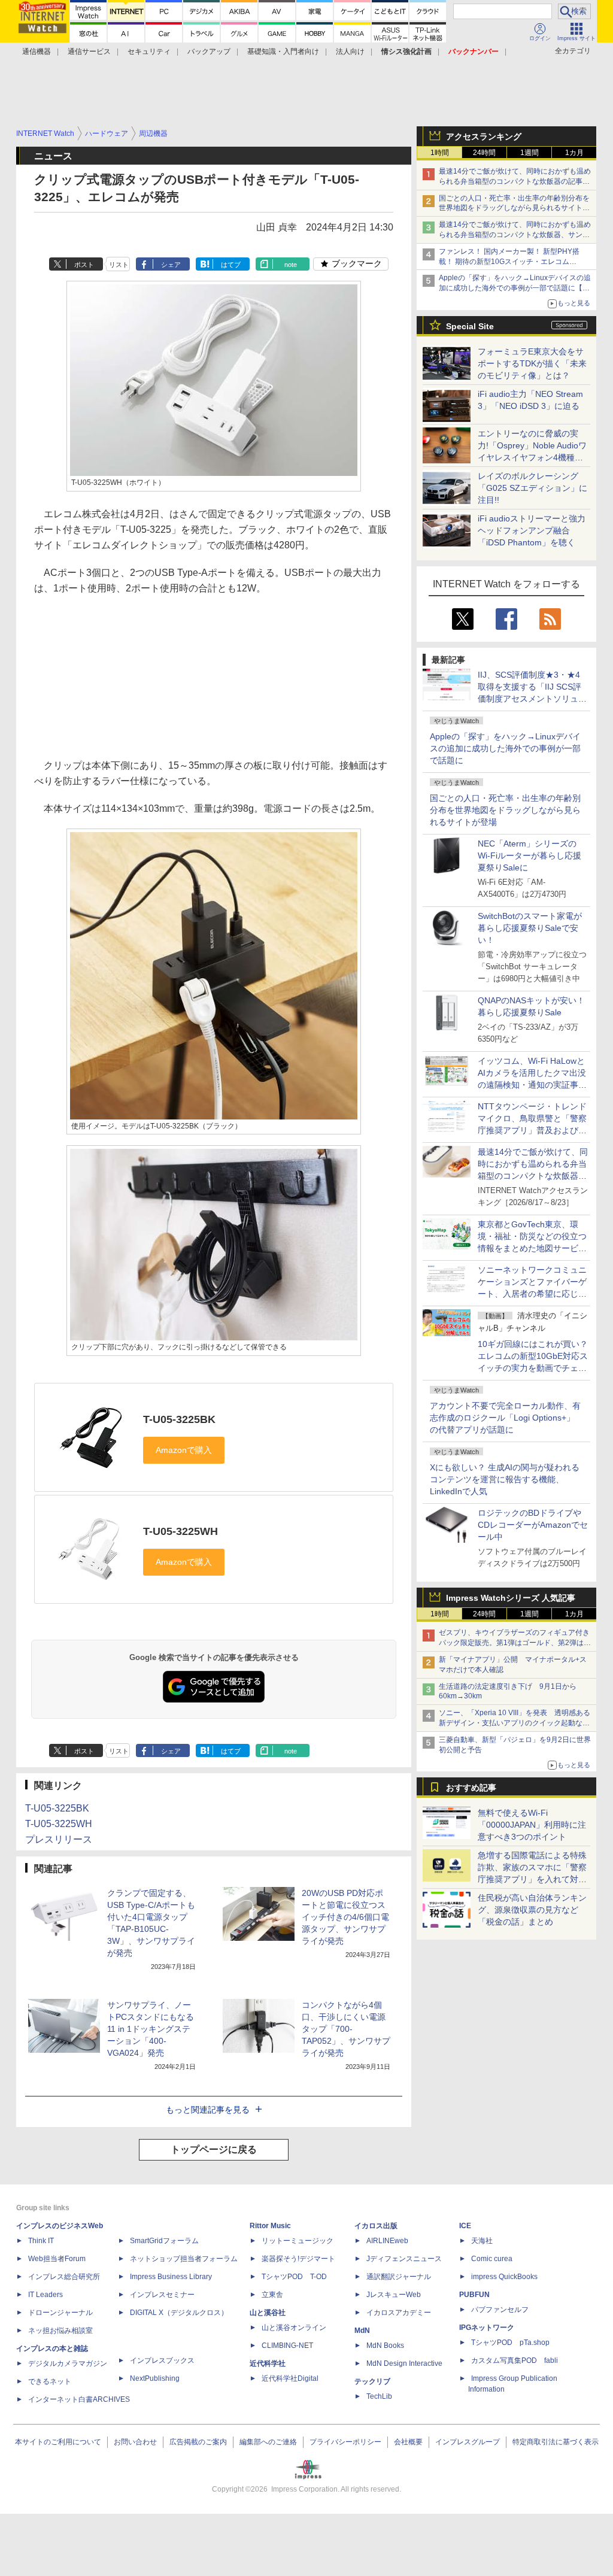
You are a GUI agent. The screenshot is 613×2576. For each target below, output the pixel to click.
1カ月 (574, 153)
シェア (171, 265)
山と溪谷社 (268, 2313)
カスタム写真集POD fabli (515, 2360)
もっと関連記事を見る (208, 2110)
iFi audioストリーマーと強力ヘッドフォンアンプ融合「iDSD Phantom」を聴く (532, 530)
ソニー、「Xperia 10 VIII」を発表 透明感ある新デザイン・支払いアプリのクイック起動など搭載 (515, 1723)
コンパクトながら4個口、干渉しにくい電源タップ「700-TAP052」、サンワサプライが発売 (346, 2029)
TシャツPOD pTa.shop (510, 2343)
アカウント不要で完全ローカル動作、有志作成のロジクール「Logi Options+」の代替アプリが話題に (505, 1418)
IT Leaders (45, 2295)
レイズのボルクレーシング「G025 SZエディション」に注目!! (532, 488)
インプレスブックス (162, 2360)
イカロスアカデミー (399, 2313)
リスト (119, 265)
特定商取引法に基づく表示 (556, 2442)
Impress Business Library (171, 2277)
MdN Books (385, 2346)
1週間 (529, 153)
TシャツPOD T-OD (294, 2277)
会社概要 (408, 2442)
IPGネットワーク (487, 2328)
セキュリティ (149, 51)
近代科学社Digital (290, 2378)
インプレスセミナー (162, 2295)
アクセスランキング (484, 136)
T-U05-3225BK (179, 1419)
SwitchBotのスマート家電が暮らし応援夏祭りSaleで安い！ (530, 928)
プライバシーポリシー (345, 2442)
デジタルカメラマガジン (68, 2363)
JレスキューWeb (394, 2295)
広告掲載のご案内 (198, 2442)
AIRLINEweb (387, 2241)
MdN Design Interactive (404, 2363)
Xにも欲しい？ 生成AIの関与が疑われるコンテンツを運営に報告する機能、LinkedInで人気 (505, 1479)
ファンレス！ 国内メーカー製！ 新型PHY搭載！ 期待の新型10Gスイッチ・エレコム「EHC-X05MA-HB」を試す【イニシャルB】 (512, 262)
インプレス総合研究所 (64, 2277)
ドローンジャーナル (60, 2313)
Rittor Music (270, 2226)
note (291, 265)
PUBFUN (474, 2295)
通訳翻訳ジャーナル (399, 2277)
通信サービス (89, 51)
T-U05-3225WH (180, 1531)
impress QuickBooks (504, 2277)
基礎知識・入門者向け (283, 51)
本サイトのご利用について (58, 2442)
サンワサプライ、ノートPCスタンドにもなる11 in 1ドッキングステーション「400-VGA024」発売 (151, 2029)
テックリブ (372, 2381)
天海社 (482, 2241)
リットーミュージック (298, 2241)
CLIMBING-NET (287, 2346)
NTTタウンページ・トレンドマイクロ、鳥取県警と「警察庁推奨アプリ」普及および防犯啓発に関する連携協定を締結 (532, 1130)
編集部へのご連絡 (268, 2442)
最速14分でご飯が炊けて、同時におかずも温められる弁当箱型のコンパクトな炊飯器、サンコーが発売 (515, 235)
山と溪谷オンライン (294, 2328)
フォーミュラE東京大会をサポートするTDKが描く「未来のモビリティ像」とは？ (532, 363)
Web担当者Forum (57, 2259)
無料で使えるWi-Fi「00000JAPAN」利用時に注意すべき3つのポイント (532, 1825)
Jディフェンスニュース (404, 2259)
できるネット (50, 2381)
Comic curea (492, 2259)
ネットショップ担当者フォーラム (184, 2259)
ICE (465, 2226)
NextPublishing (155, 2378)
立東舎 (272, 2295)
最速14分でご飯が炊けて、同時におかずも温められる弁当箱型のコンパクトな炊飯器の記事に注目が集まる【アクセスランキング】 (515, 181)
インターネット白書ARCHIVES (79, 2399)
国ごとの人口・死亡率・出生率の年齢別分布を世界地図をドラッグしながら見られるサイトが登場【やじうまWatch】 (514, 208)
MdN (362, 2331)
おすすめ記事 (471, 1788)
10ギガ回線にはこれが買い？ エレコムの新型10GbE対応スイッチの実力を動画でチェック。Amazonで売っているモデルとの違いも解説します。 (537, 1368)
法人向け (350, 51)
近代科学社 (268, 2363)
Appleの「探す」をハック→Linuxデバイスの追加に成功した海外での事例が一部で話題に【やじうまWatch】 (515, 288)
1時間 (440, 153)
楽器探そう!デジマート (298, 2259)
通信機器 (37, 51)
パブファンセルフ (500, 2310)
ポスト (84, 265)
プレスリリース (59, 1839)
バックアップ (209, 51)
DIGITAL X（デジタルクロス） (179, 2313)
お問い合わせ (135, 2442)
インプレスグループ (468, 2442)
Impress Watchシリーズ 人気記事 (511, 1598)
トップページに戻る (214, 2149)
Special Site (470, 326)
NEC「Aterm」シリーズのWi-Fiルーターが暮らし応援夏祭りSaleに (529, 855)
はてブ (231, 265)
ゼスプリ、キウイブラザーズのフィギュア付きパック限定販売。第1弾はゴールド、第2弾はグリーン (515, 1643)
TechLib (379, 2396)
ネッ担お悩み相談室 (60, 2331)
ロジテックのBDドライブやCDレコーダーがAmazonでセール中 (533, 1525)
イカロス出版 (376, 2226)
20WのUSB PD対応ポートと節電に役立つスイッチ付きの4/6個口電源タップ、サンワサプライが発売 (345, 1917)
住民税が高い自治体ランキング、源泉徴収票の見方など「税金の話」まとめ (532, 1910)
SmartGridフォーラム (164, 2241)
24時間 (484, 153)
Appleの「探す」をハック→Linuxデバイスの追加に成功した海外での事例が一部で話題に (505, 748)
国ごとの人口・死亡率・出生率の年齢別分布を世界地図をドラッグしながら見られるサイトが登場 (505, 810)
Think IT (41, 2241)
